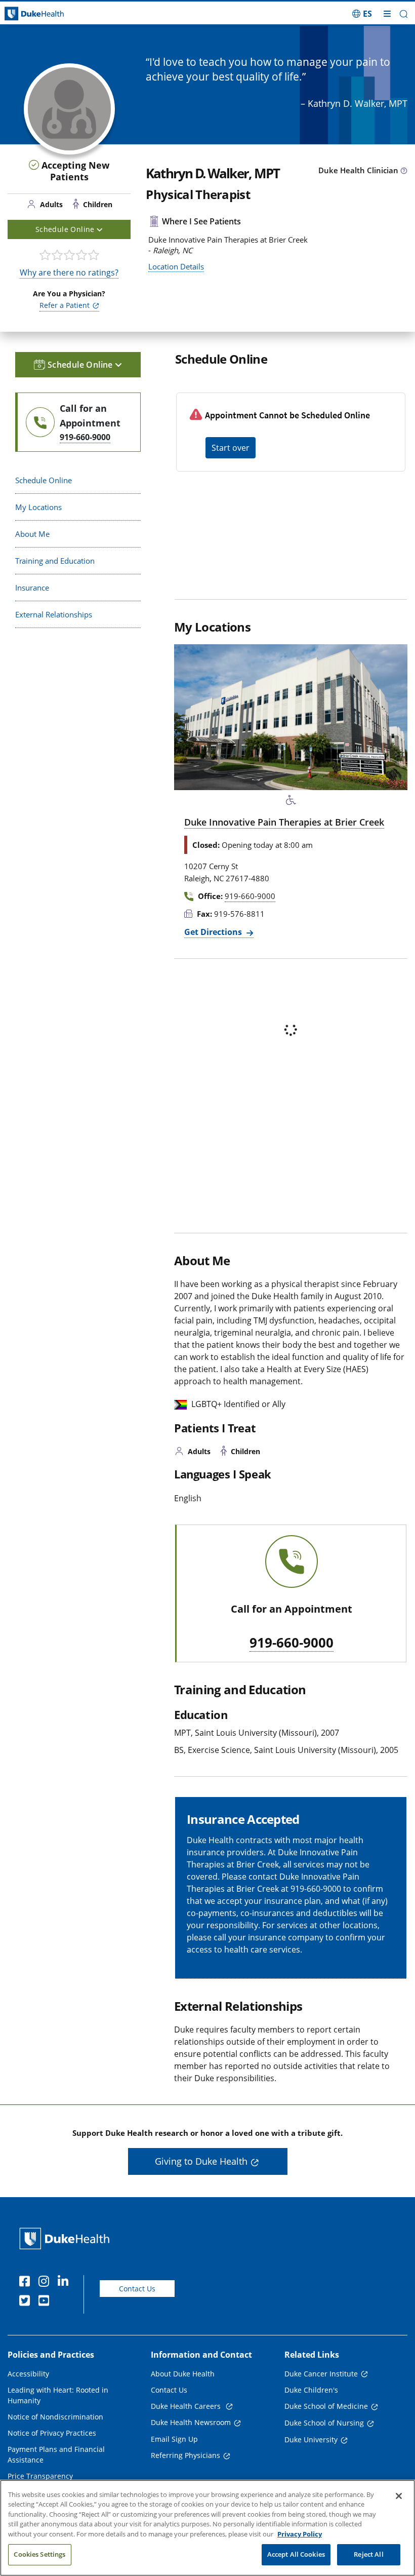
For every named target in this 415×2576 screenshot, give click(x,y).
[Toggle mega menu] (387, 14)
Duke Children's (311, 2390)
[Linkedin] (65, 2283)
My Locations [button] (38, 507)
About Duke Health (183, 2374)
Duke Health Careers (187, 2406)
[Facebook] (27, 2283)
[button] (362, 14)
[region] (207, 2528)
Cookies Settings (39, 2554)
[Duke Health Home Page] (67, 2238)
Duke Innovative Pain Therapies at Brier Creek (284, 822)
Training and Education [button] (55, 561)
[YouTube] (46, 2302)
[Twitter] (27, 2302)
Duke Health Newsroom (191, 2422)
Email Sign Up (174, 2439)
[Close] (399, 2496)
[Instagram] (46, 2283)
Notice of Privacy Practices (52, 2433)
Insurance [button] (32, 588)
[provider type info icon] (404, 171)
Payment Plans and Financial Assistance (56, 2454)
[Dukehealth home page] (52, 14)
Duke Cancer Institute (321, 2374)
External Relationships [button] (54, 614)
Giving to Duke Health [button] (201, 2161)
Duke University (311, 2440)
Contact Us (137, 2289)
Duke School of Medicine (326, 2406)
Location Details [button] (176, 266)
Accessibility (28, 2374)
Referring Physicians (185, 2455)
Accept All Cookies (296, 2554)
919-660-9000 (292, 1643)
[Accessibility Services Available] (291, 800)
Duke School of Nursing (324, 2423)
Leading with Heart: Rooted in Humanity (58, 2395)
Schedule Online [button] (66, 229)
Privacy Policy (300, 2534)
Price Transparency (40, 2476)
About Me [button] (32, 534)
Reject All (368, 2554)
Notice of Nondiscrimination (55, 2417)
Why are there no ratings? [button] (69, 272)
